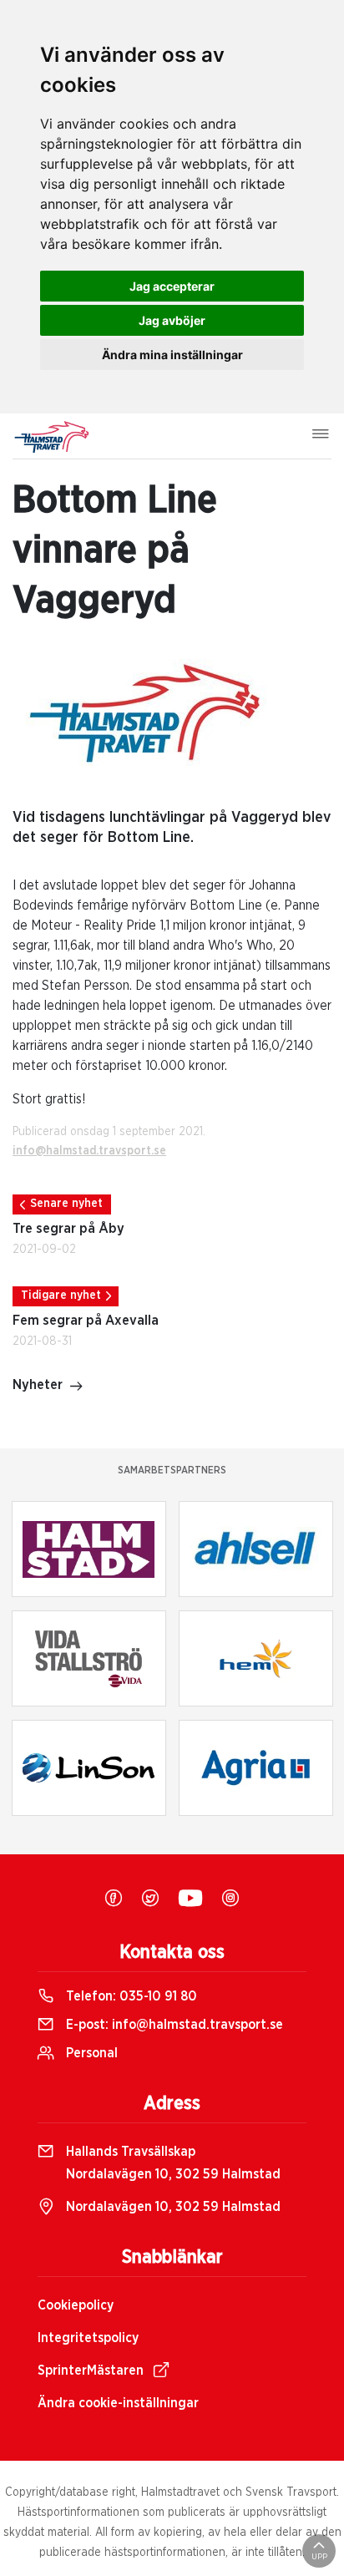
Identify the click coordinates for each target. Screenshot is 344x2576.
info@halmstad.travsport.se (89, 1151)
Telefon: (130, 1996)
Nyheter (38, 1385)
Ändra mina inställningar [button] (172, 355)
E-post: (173, 2025)
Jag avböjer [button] (172, 320)
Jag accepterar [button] (172, 286)
